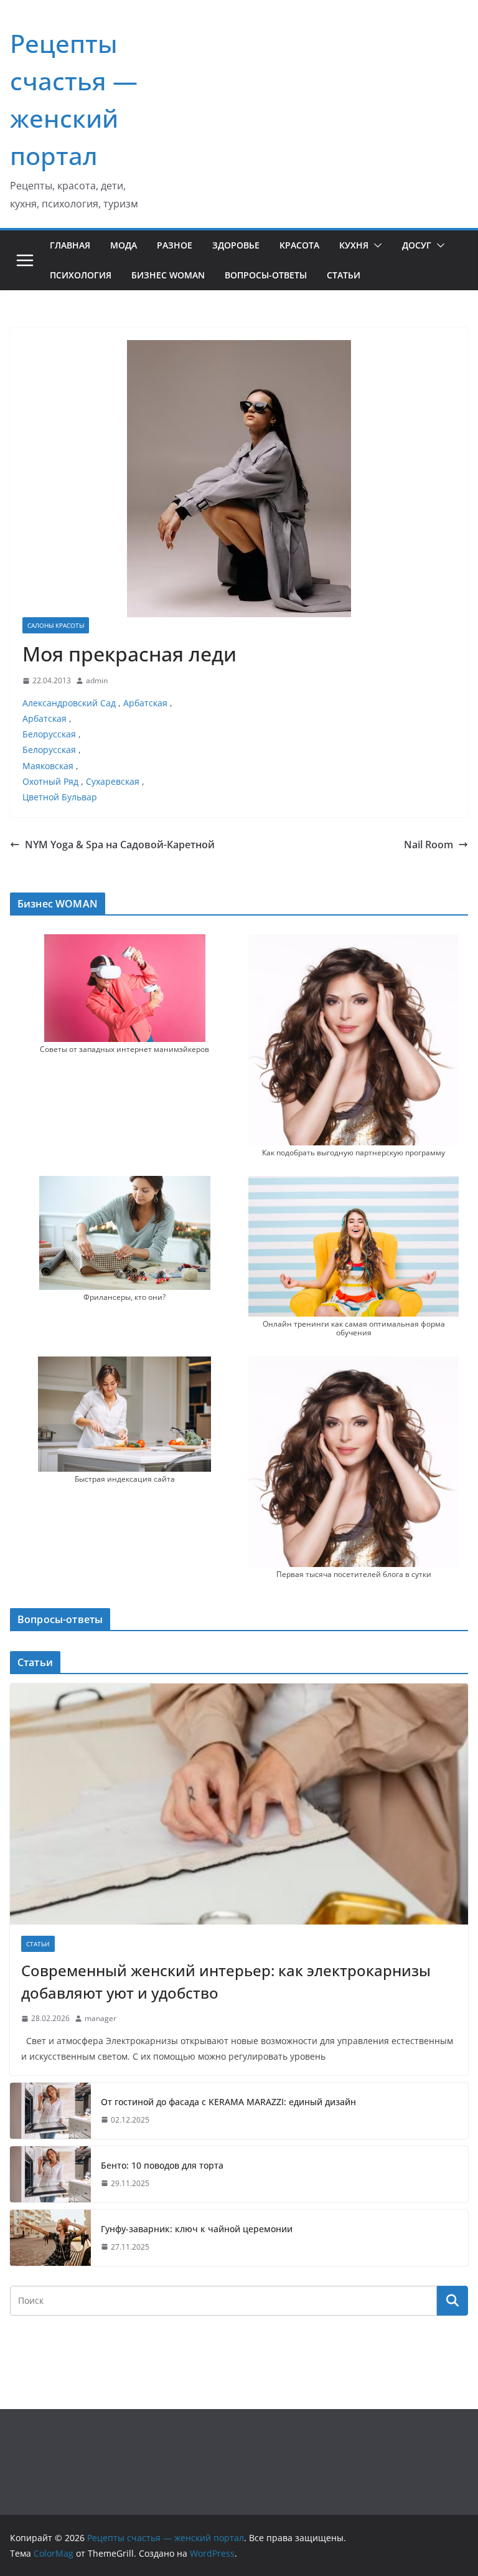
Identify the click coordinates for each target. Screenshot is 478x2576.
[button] (375, 245)
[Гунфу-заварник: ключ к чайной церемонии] (50, 2238)
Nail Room (429, 845)
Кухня (354, 245)
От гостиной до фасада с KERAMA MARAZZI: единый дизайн (228, 2102)
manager (101, 2018)
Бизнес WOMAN (168, 275)
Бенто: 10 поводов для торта (162, 2165)
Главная (70, 245)
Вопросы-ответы (266, 275)
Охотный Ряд (50, 781)
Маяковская (48, 766)
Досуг (417, 245)
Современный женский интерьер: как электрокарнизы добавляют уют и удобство (226, 1982)
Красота (299, 245)
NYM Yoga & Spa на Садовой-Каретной (120, 845)
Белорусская (49, 734)
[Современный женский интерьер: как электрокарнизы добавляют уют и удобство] (239, 1804)
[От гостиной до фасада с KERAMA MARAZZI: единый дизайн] (50, 2111)
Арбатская (145, 703)
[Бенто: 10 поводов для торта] (50, 2174)
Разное (175, 245)
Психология (81, 275)
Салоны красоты (56, 625)
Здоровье (236, 245)
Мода (124, 245)
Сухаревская (113, 781)
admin (97, 680)
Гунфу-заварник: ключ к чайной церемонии (197, 2229)
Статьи (344, 275)
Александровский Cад (69, 703)
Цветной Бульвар (60, 797)
